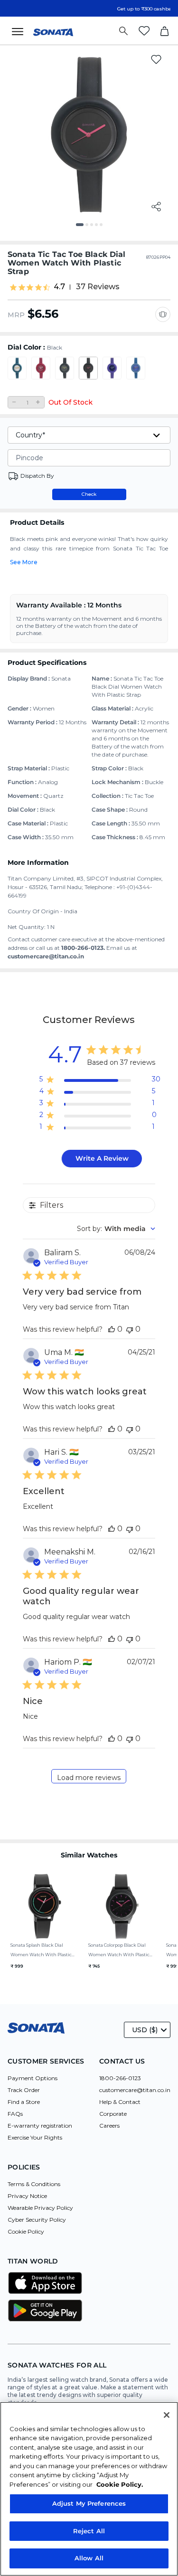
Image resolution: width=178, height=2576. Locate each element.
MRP (16, 315)
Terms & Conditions (34, 2184)
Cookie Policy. (120, 2484)
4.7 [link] (59, 287)
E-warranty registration (40, 2126)
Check (89, 494)
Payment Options (33, 2078)
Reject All (89, 2531)
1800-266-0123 (120, 2078)
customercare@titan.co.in (135, 2090)
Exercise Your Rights (35, 2137)
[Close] (167, 2415)
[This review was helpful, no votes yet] (112, 1329)
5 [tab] (104, 228)
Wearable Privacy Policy (40, 2208)
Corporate (113, 2114)
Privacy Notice (27, 2196)
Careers (109, 2126)
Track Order (24, 2090)
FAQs (15, 2114)
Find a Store (24, 2102)
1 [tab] (81, 228)
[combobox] (116, 1229)
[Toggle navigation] (20, 31)
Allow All (89, 2558)
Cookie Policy (26, 2231)
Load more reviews (89, 1778)
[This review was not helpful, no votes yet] (130, 1329)
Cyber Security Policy (37, 2220)
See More (24, 562)
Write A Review (102, 1158)
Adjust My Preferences (89, 2503)
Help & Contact (120, 2102)
